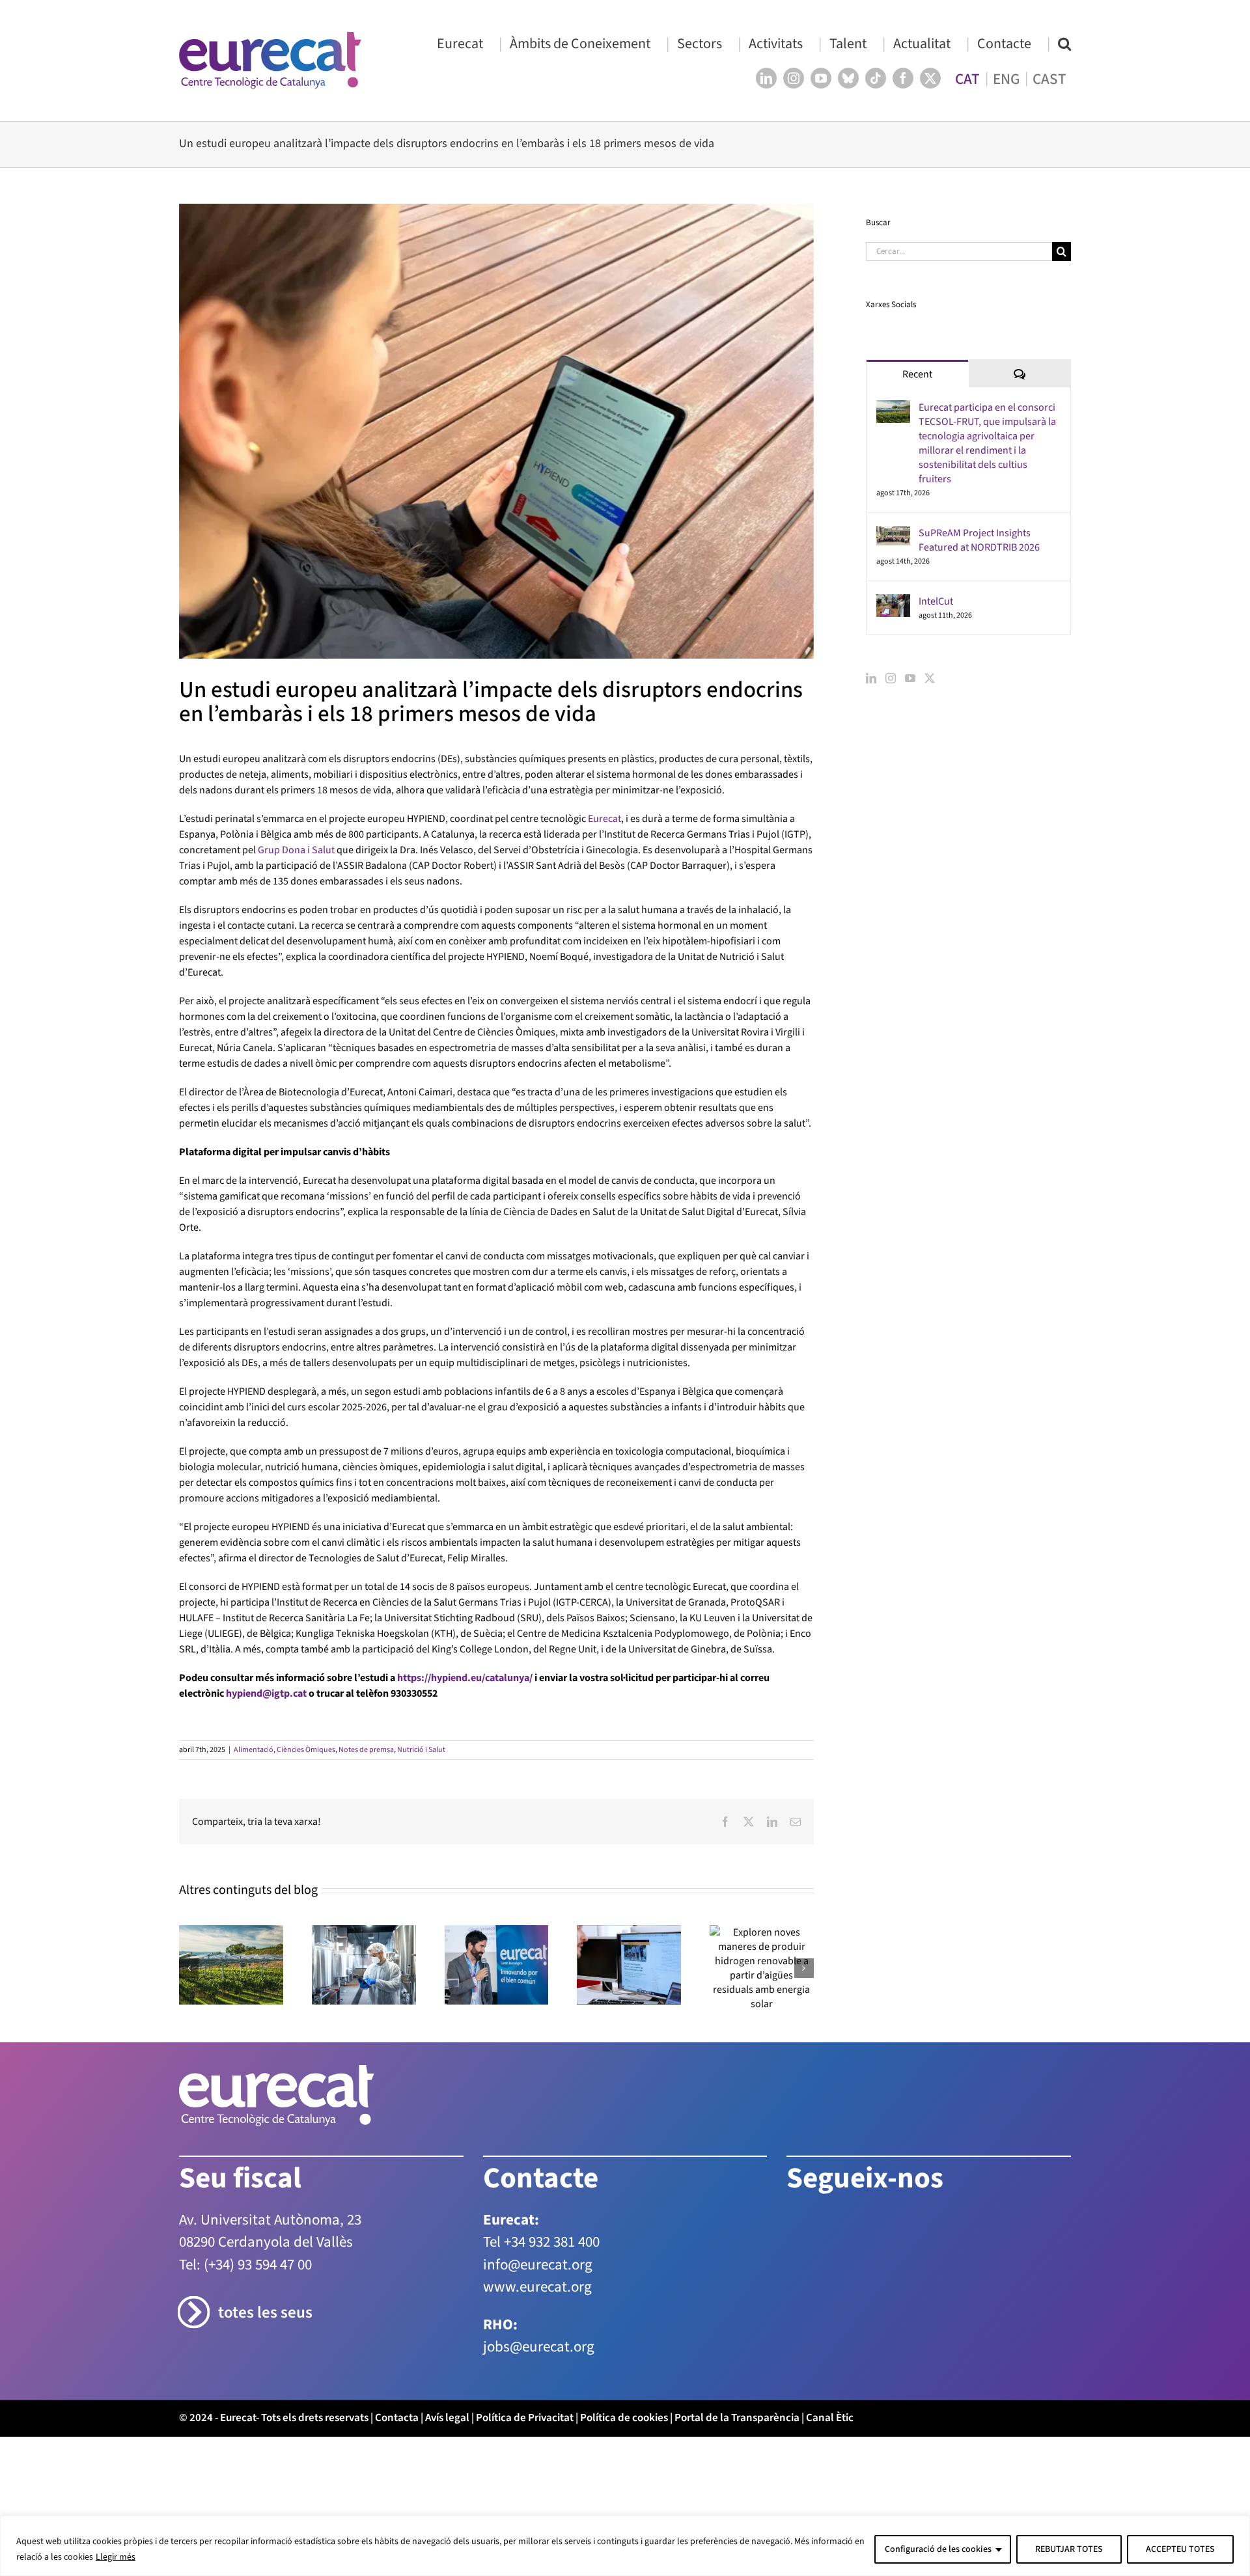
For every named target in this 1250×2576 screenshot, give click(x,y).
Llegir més (116, 2557)
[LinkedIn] (871, 678)
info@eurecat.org (538, 2265)
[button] (1064, 43)
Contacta (397, 2418)
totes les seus (265, 2313)
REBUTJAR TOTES (1069, 2549)
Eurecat (604, 819)
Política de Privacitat (525, 2418)
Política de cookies (624, 2418)
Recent (917, 374)
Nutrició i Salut (421, 1750)
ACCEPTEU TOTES (1180, 2549)
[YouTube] (910, 678)
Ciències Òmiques (306, 1750)
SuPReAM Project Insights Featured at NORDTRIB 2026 (979, 540)
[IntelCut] (893, 602)
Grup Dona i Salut (296, 850)
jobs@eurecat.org (539, 2347)
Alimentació (254, 1750)
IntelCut (936, 601)
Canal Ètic (830, 2418)
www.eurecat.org (537, 2287)
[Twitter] (930, 678)
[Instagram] (891, 678)
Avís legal (447, 2418)
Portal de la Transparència (737, 2418)
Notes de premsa (366, 1750)
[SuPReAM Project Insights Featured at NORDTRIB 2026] (893, 534)
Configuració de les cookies (938, 2549)
